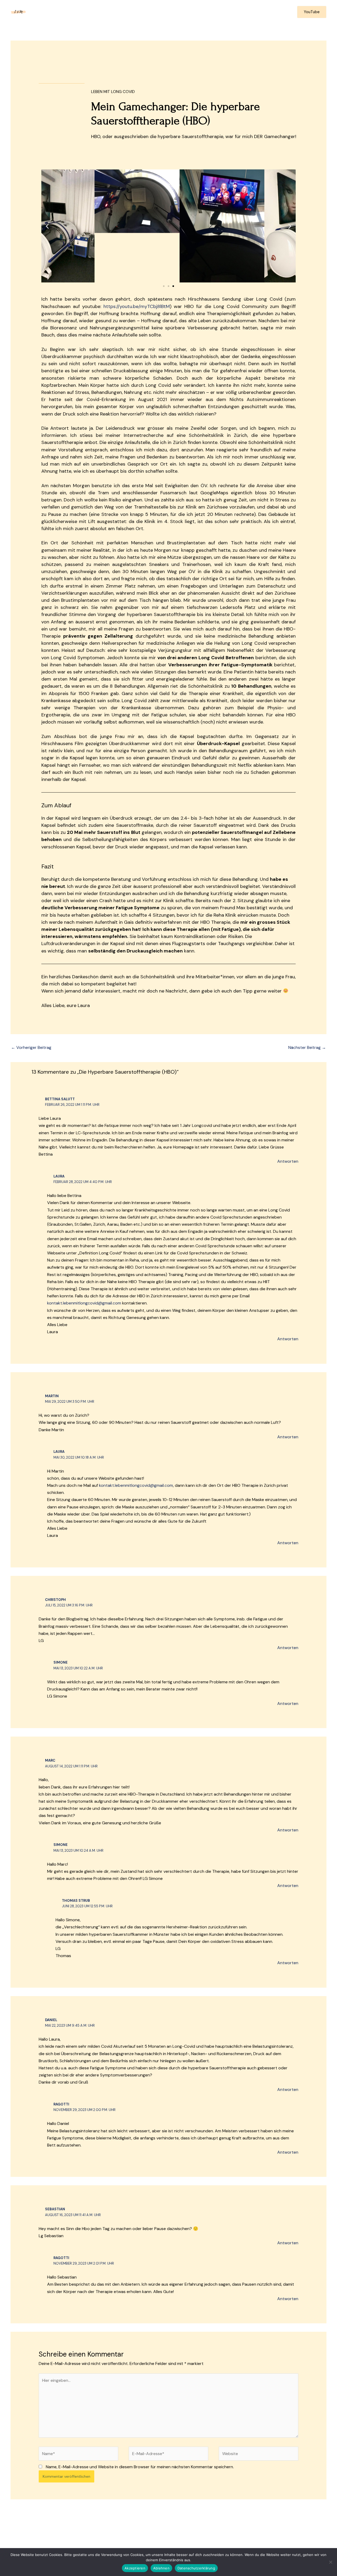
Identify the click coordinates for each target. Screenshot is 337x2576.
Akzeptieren (135, 2568)
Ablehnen (161, 2568)
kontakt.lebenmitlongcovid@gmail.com (84, 1303)
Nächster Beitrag (307, 1047)
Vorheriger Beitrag (31, 1047)
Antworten (288, 1161)
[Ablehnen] (330, 2562)
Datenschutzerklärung (196, 2568)
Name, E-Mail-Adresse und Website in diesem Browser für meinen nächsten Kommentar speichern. (140, 2467)
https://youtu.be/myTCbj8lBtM (137, 306)
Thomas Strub (76, 1901)
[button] (312, 12)
